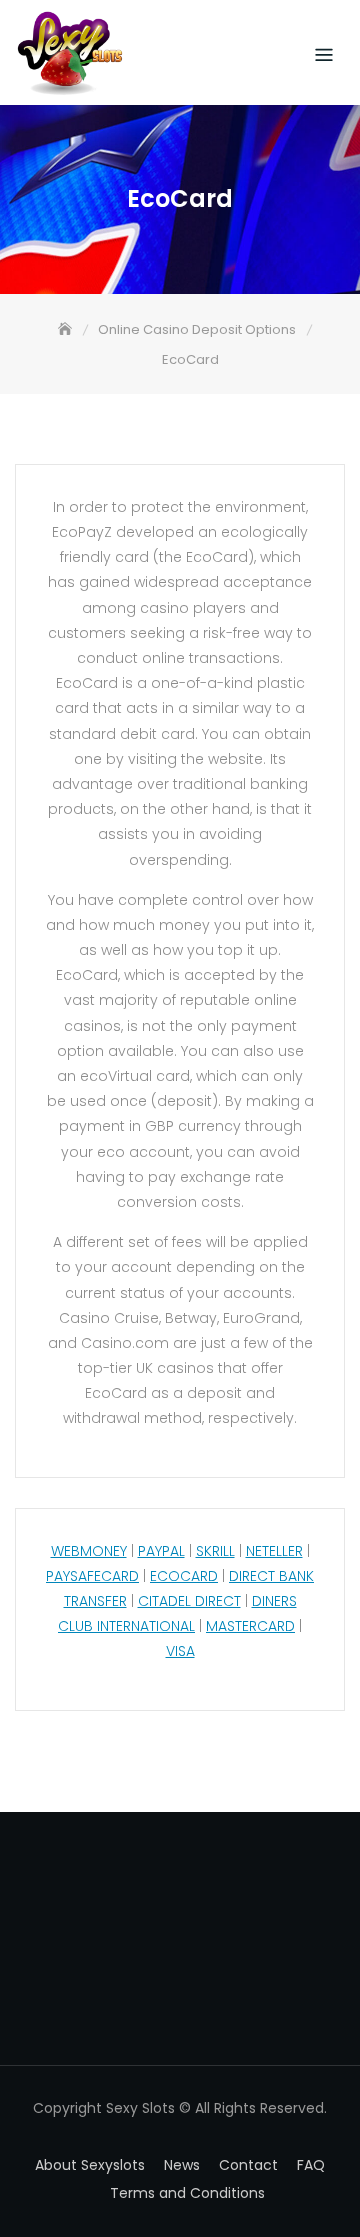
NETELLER (274, 1551)
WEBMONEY (89, 1551)
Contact (248, 2165)
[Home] (67, 329)
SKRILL (215, 1551)
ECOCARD (184, 1576)
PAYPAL (161, 1551)
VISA (180, 1651)
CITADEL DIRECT (189, 1601)
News (182, 2165)
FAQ (311, 2165)
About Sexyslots (90, 2165)
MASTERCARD (250, 1626)
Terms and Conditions (187, 2193)
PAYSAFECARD (92, 1576)
